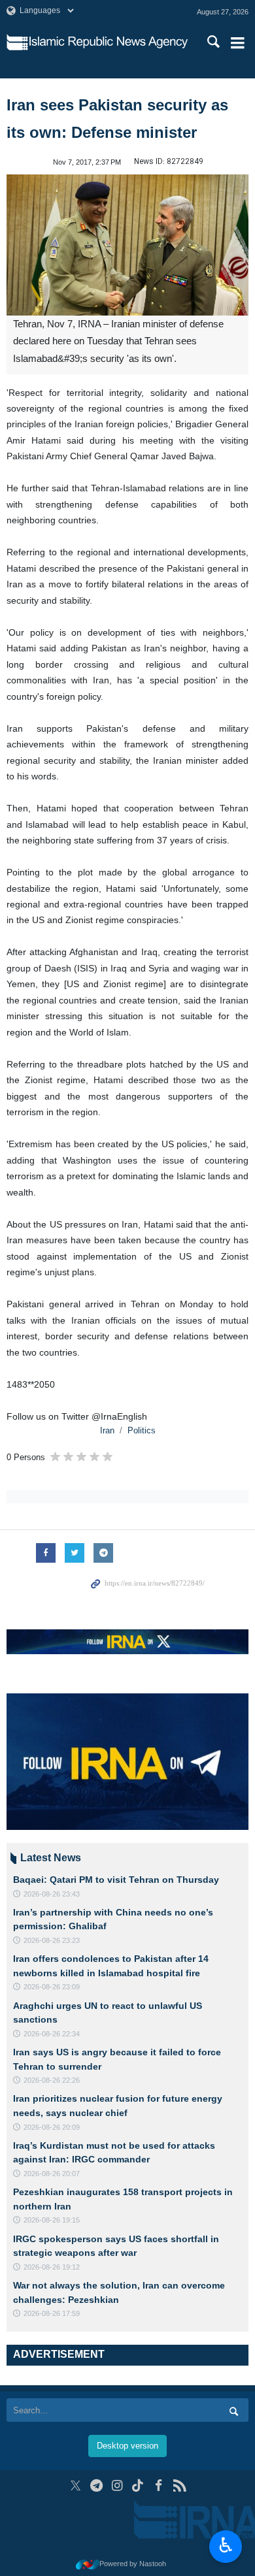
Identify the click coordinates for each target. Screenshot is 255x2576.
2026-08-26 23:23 (52, 1940)
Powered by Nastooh (133, 2564)
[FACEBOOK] (159, 2486)
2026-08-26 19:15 (52, 2220)
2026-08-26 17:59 (52, 2313)
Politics (142, 1430)
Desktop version (127, 2446)
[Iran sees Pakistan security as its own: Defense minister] (127, 245)
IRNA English (109, 42)
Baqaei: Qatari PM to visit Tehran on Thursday (116, 1880)
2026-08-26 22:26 (52, 2080)
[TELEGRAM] (96, 2486)
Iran (107, 1430)
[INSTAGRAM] (117, 2486)
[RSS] (179, 2486)
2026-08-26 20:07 (52, 2174)
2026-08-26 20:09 (52, 2127)
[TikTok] (138, 2486)
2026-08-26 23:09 (52, 1987)
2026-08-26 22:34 (52, 2034)
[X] (76, 2486)
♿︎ (226, 2545)
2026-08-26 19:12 (52, 2267)
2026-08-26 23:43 (52, 1894)
